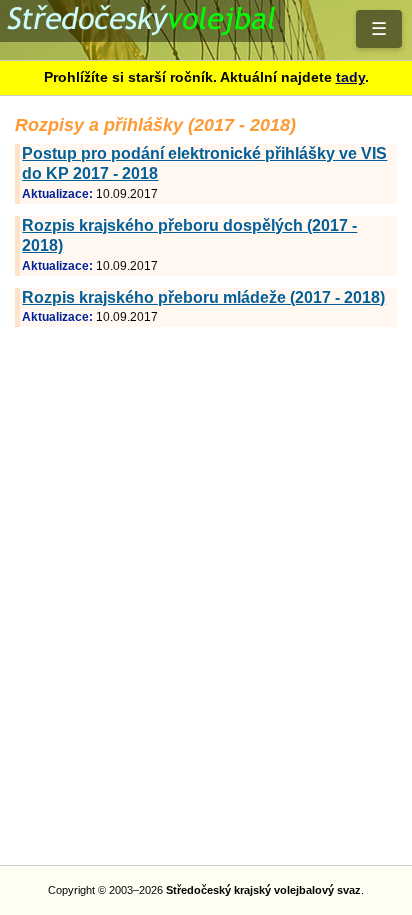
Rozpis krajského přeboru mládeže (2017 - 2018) (203, 297)
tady (350, 77)
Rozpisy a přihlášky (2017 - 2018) (206, 30)
